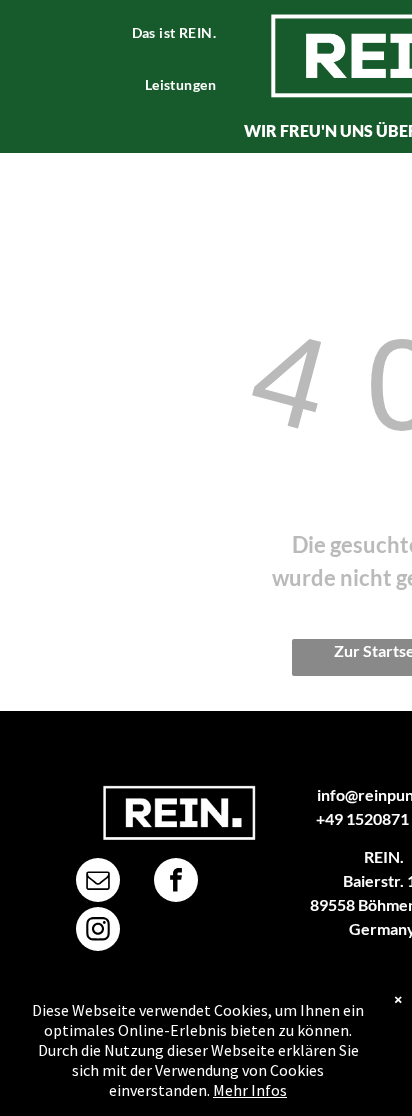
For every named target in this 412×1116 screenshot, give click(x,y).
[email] (98, 882)
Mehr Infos (250, 1090)
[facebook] (176, 882)
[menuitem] (181, 33)
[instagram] (98, 931)
